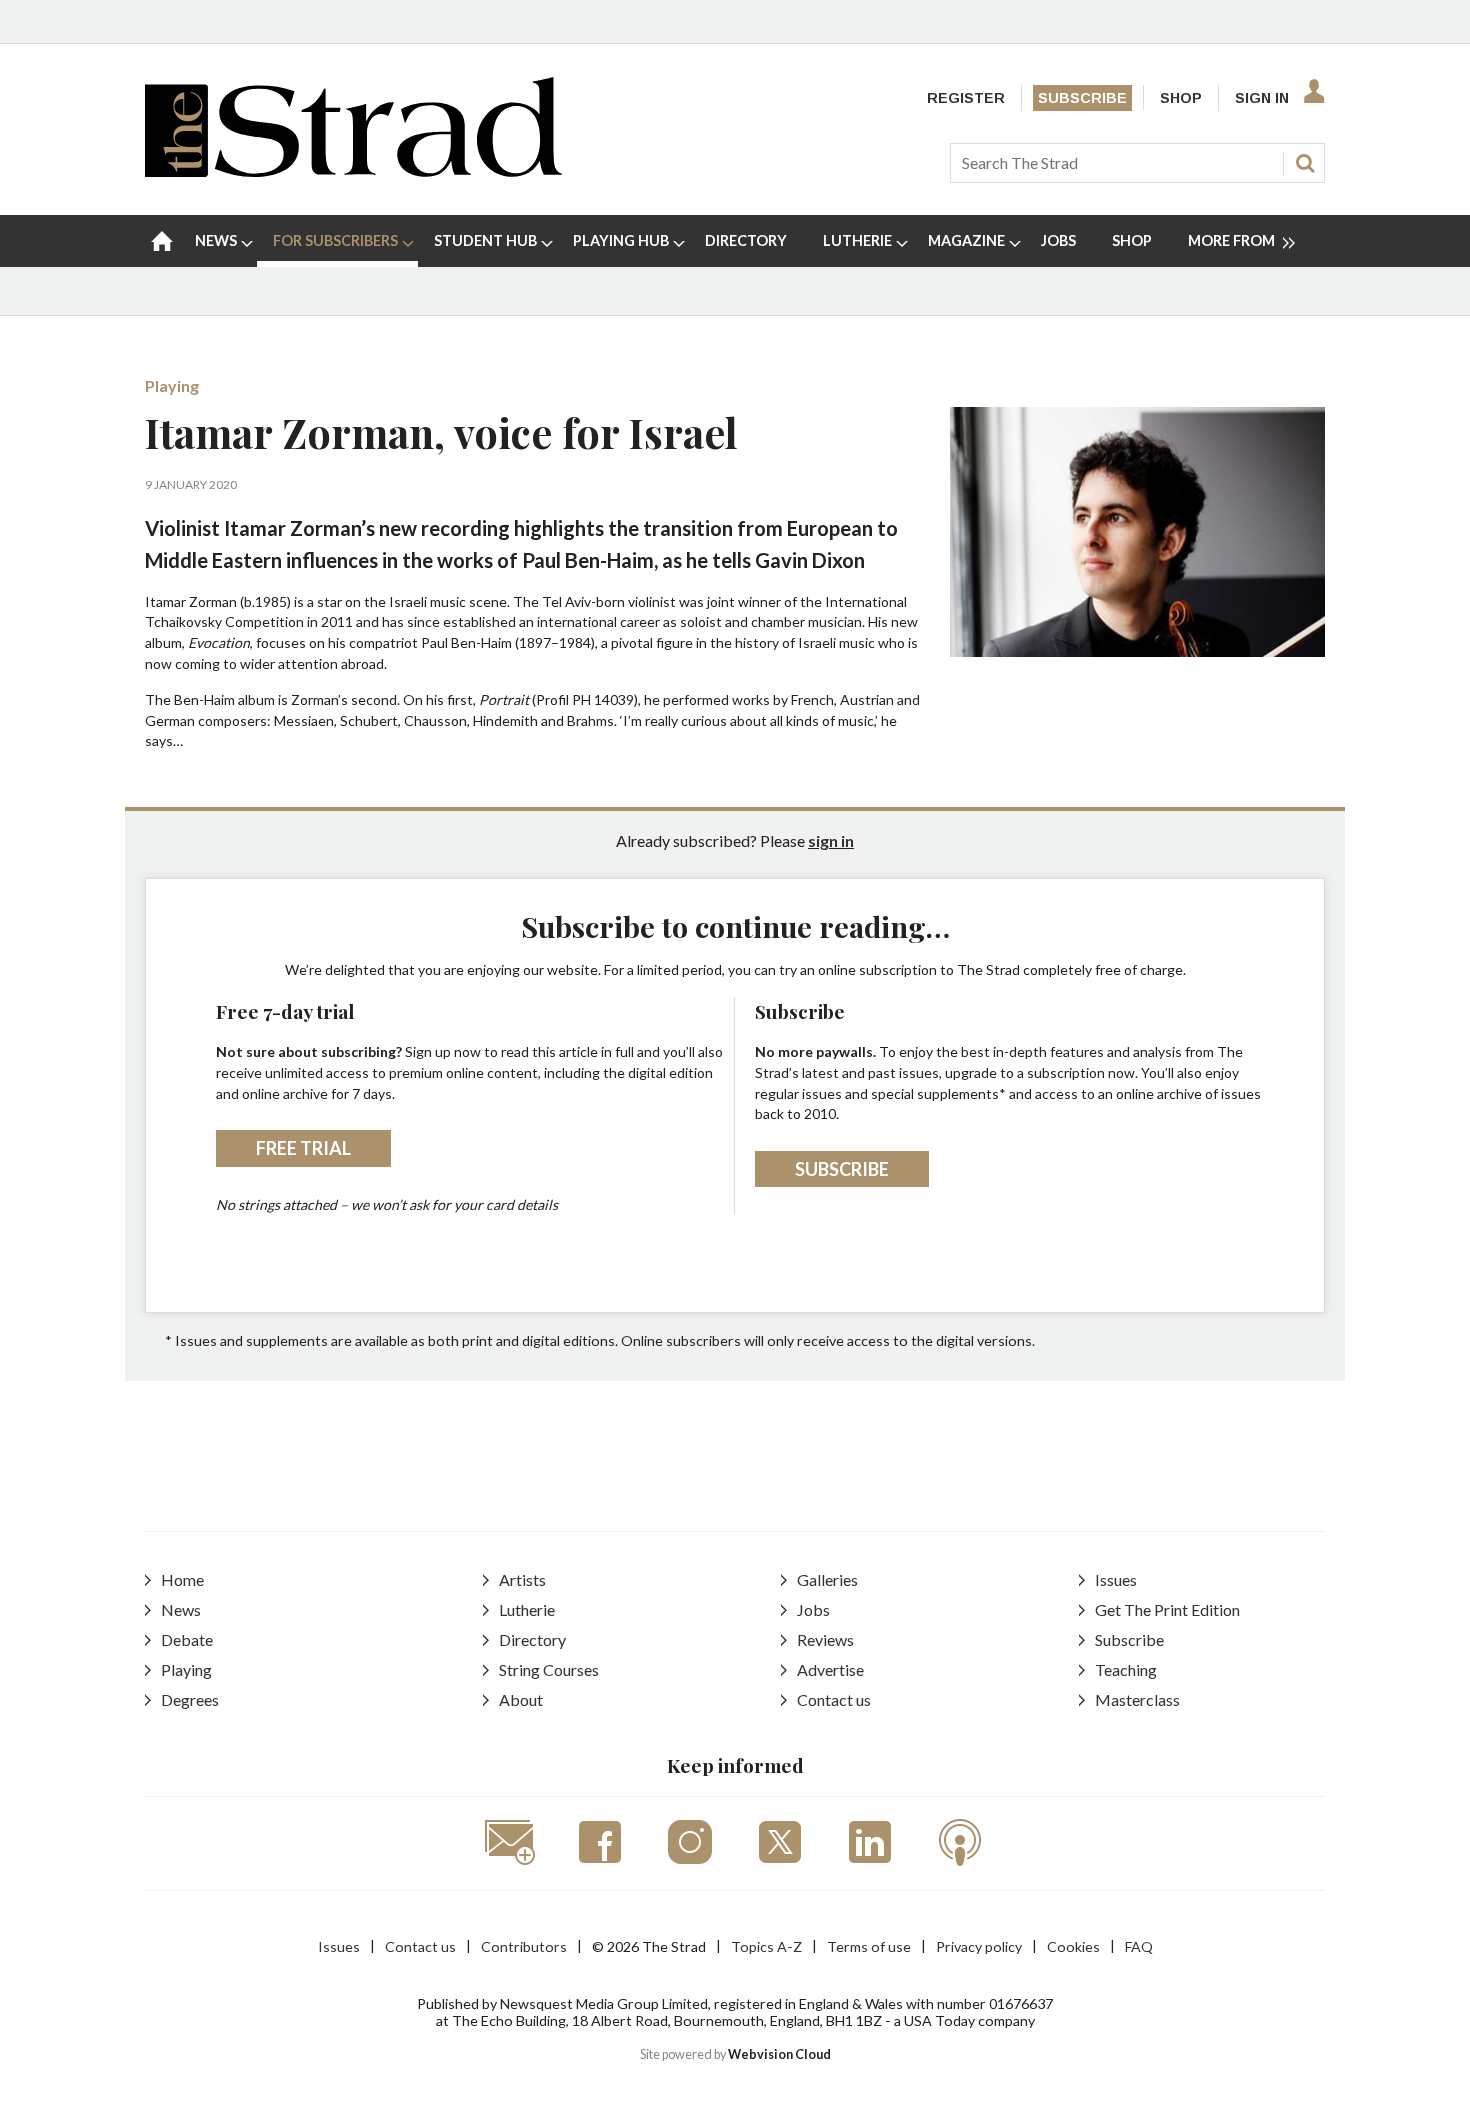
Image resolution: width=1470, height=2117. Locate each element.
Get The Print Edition (1167, 1609)
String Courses (549, 1669)
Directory (532, 1639)
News (181, 1609)
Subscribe (1082, 98)
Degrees (190, 1699)
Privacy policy (979, 1946)
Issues (1116, 1579)
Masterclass (1137, 1699)
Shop (1181, 98)
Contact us (834, 1699)
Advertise (830, 1669)
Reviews (825, 1639)
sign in (831, 840)
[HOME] (162, 241)
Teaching (1126, 1669)
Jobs (813, 1609)
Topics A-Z (766, 1946)
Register (966, 98)
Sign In (1262, 98)
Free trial (303, 1148)
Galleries (827, 1579)
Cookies (1073, 1946)
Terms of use (869, 1946)
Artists (522, 1579)
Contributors (524, 1946)
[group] (1233, 241)
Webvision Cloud (779, 2054)
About (521, 1699)
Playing (172, 385)
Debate (187, 1639)
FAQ (1139, 1946)
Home (182, 1579)
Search (1305, 163)
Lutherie (527, 1609)
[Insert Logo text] (353, 170)
